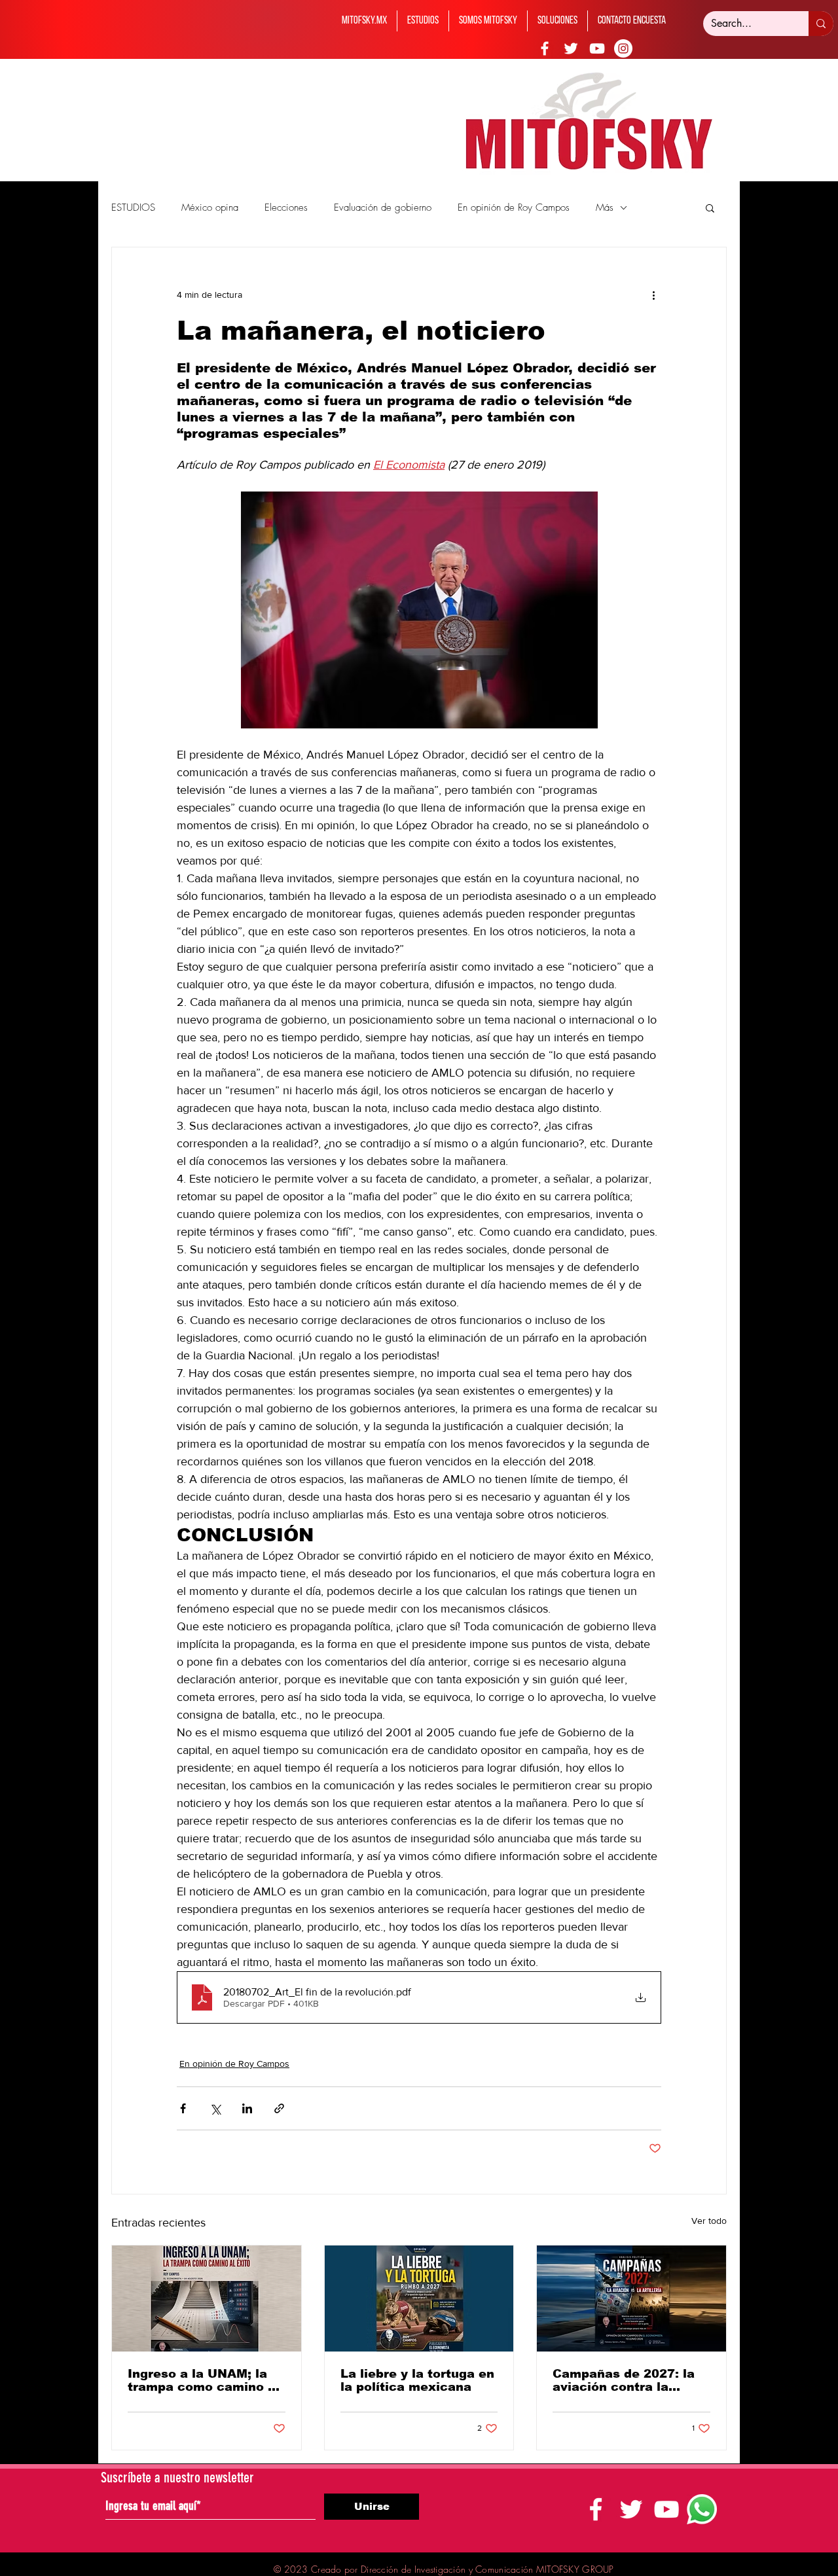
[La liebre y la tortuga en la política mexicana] (419, 2299)
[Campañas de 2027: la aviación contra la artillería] (631, 2299)
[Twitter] (571, 48)
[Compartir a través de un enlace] (279, 2108)
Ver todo (709, 2221)
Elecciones (286, 207)
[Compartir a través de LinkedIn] (247, 2108)
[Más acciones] (653, 295)
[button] (710, 207)
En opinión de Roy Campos (514, 207)
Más (605, 207)
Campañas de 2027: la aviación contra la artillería (624, 2380)
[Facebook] (545, 48)
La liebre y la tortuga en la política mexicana (417, 2380)
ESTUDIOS (133, 207)
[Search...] (821, 24)
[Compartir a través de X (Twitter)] (215, 2108)
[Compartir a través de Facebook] (183, 2108)
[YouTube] (597, 48)
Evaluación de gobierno (383, 207)
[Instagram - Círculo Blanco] (623, 48)
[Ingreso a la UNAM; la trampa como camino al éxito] (207, 2299)
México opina (210, 207)
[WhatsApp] (702, 2509)
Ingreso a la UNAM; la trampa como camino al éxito (204, 2380)
